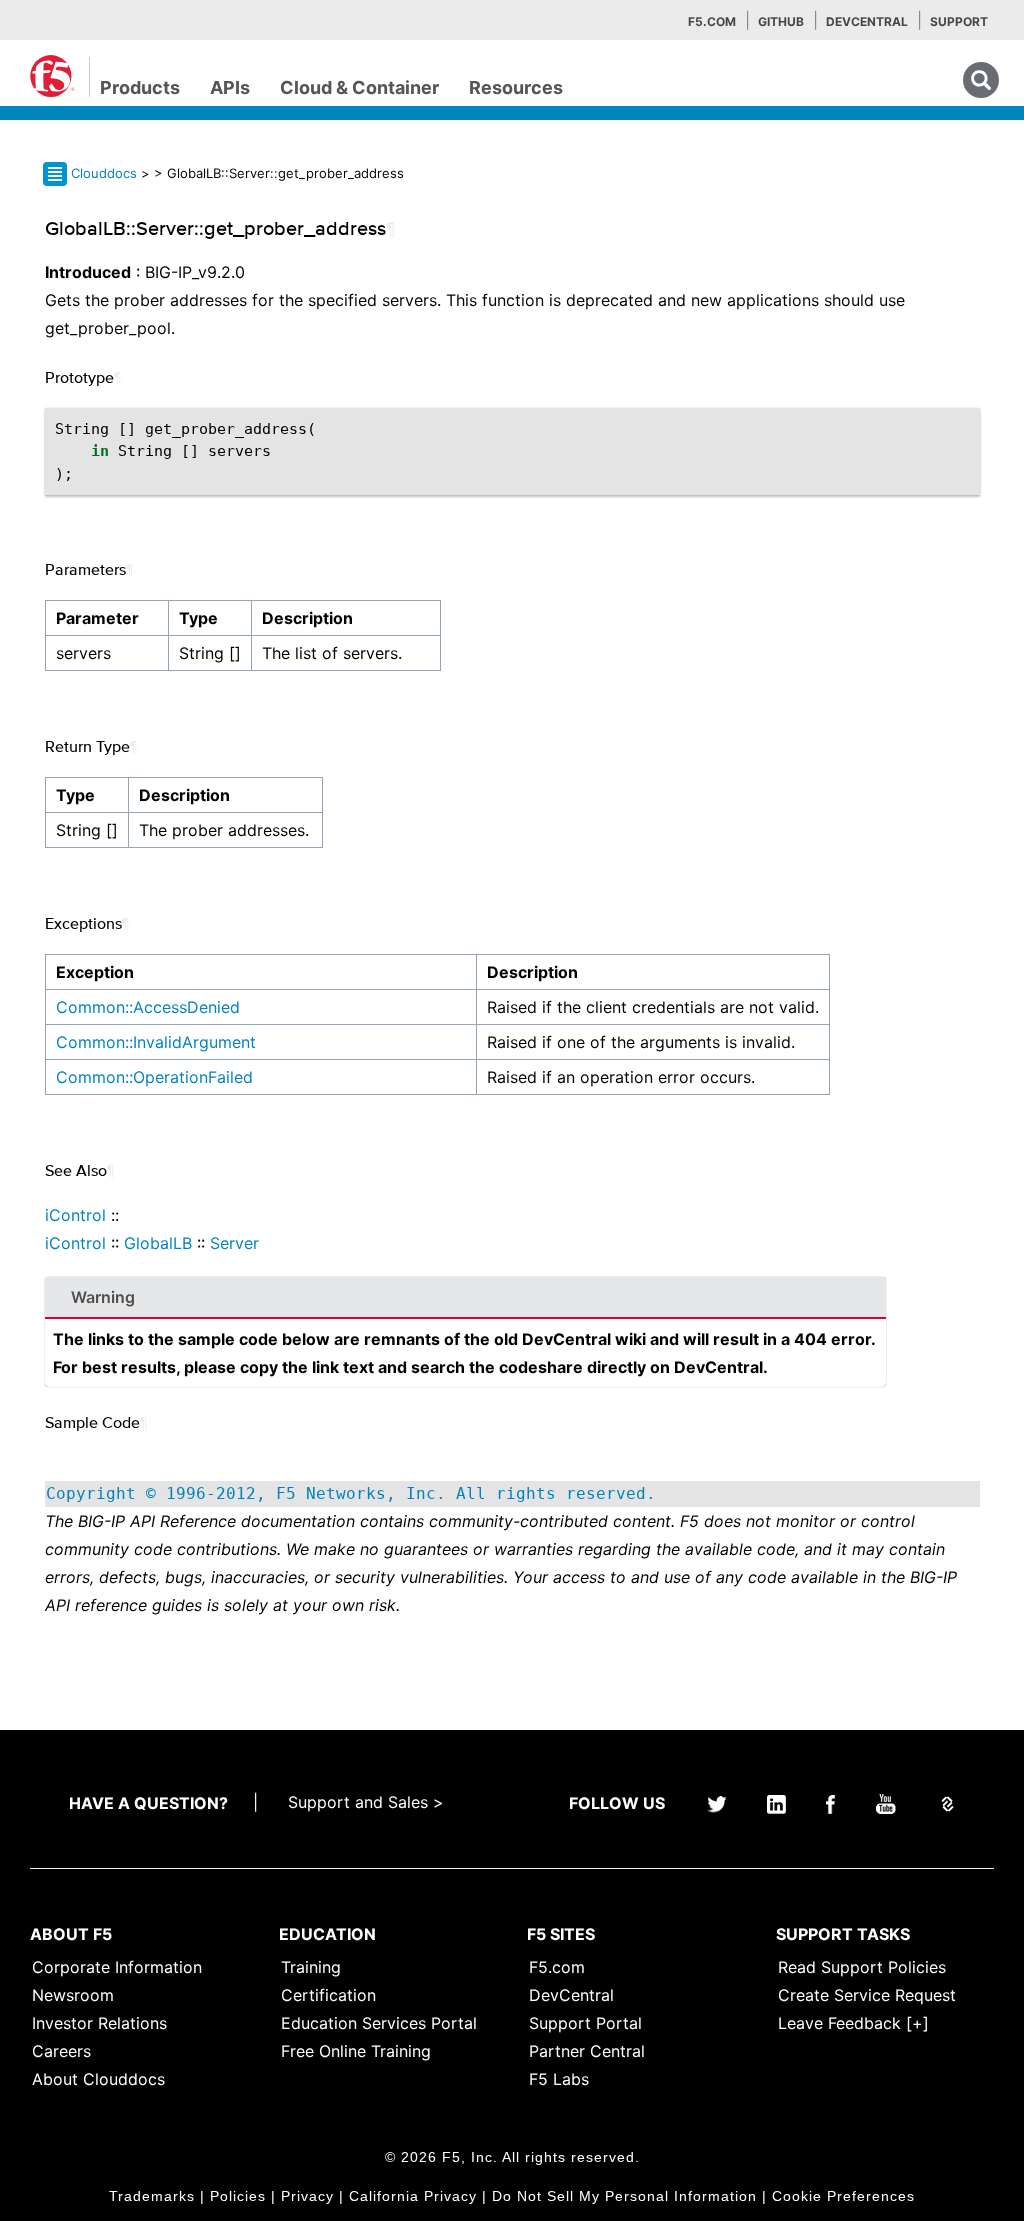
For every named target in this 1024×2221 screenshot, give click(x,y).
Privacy (307, 2196)
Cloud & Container (359, 87)
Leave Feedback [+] (853, 2023)
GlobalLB (158, 1243)
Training (311, 1967)
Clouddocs (104, 173)
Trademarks (152, 2196)
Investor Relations (99, 2023)
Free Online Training (356, 2051)
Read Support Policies (862, 1967)
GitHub (781, 21)
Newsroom (73, 1995)
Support (959, 21)
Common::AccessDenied (148, 1007)
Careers (61, 2051)
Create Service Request (867, 1995)
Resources (516, 87)
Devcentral (867, 21)
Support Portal (585, 2023)
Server (234, 1243)
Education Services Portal (379, 2023)
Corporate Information (117, 1967)
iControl (75, 1215)
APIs (230, 87)
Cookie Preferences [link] (843, 2196)
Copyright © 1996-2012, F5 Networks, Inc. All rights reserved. (351, 1493)
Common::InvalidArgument (156, 1042)
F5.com (712, 21)
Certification (328, 1995)
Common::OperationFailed (154, 1077)
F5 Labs (559, 2079)
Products (140, 87)
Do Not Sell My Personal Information (624, 2196)
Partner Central (587, 2051)
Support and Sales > (366, 1802)
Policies (238, 2196)
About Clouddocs (98, 2079)
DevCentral (571, 1995)
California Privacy (413, 2196)
